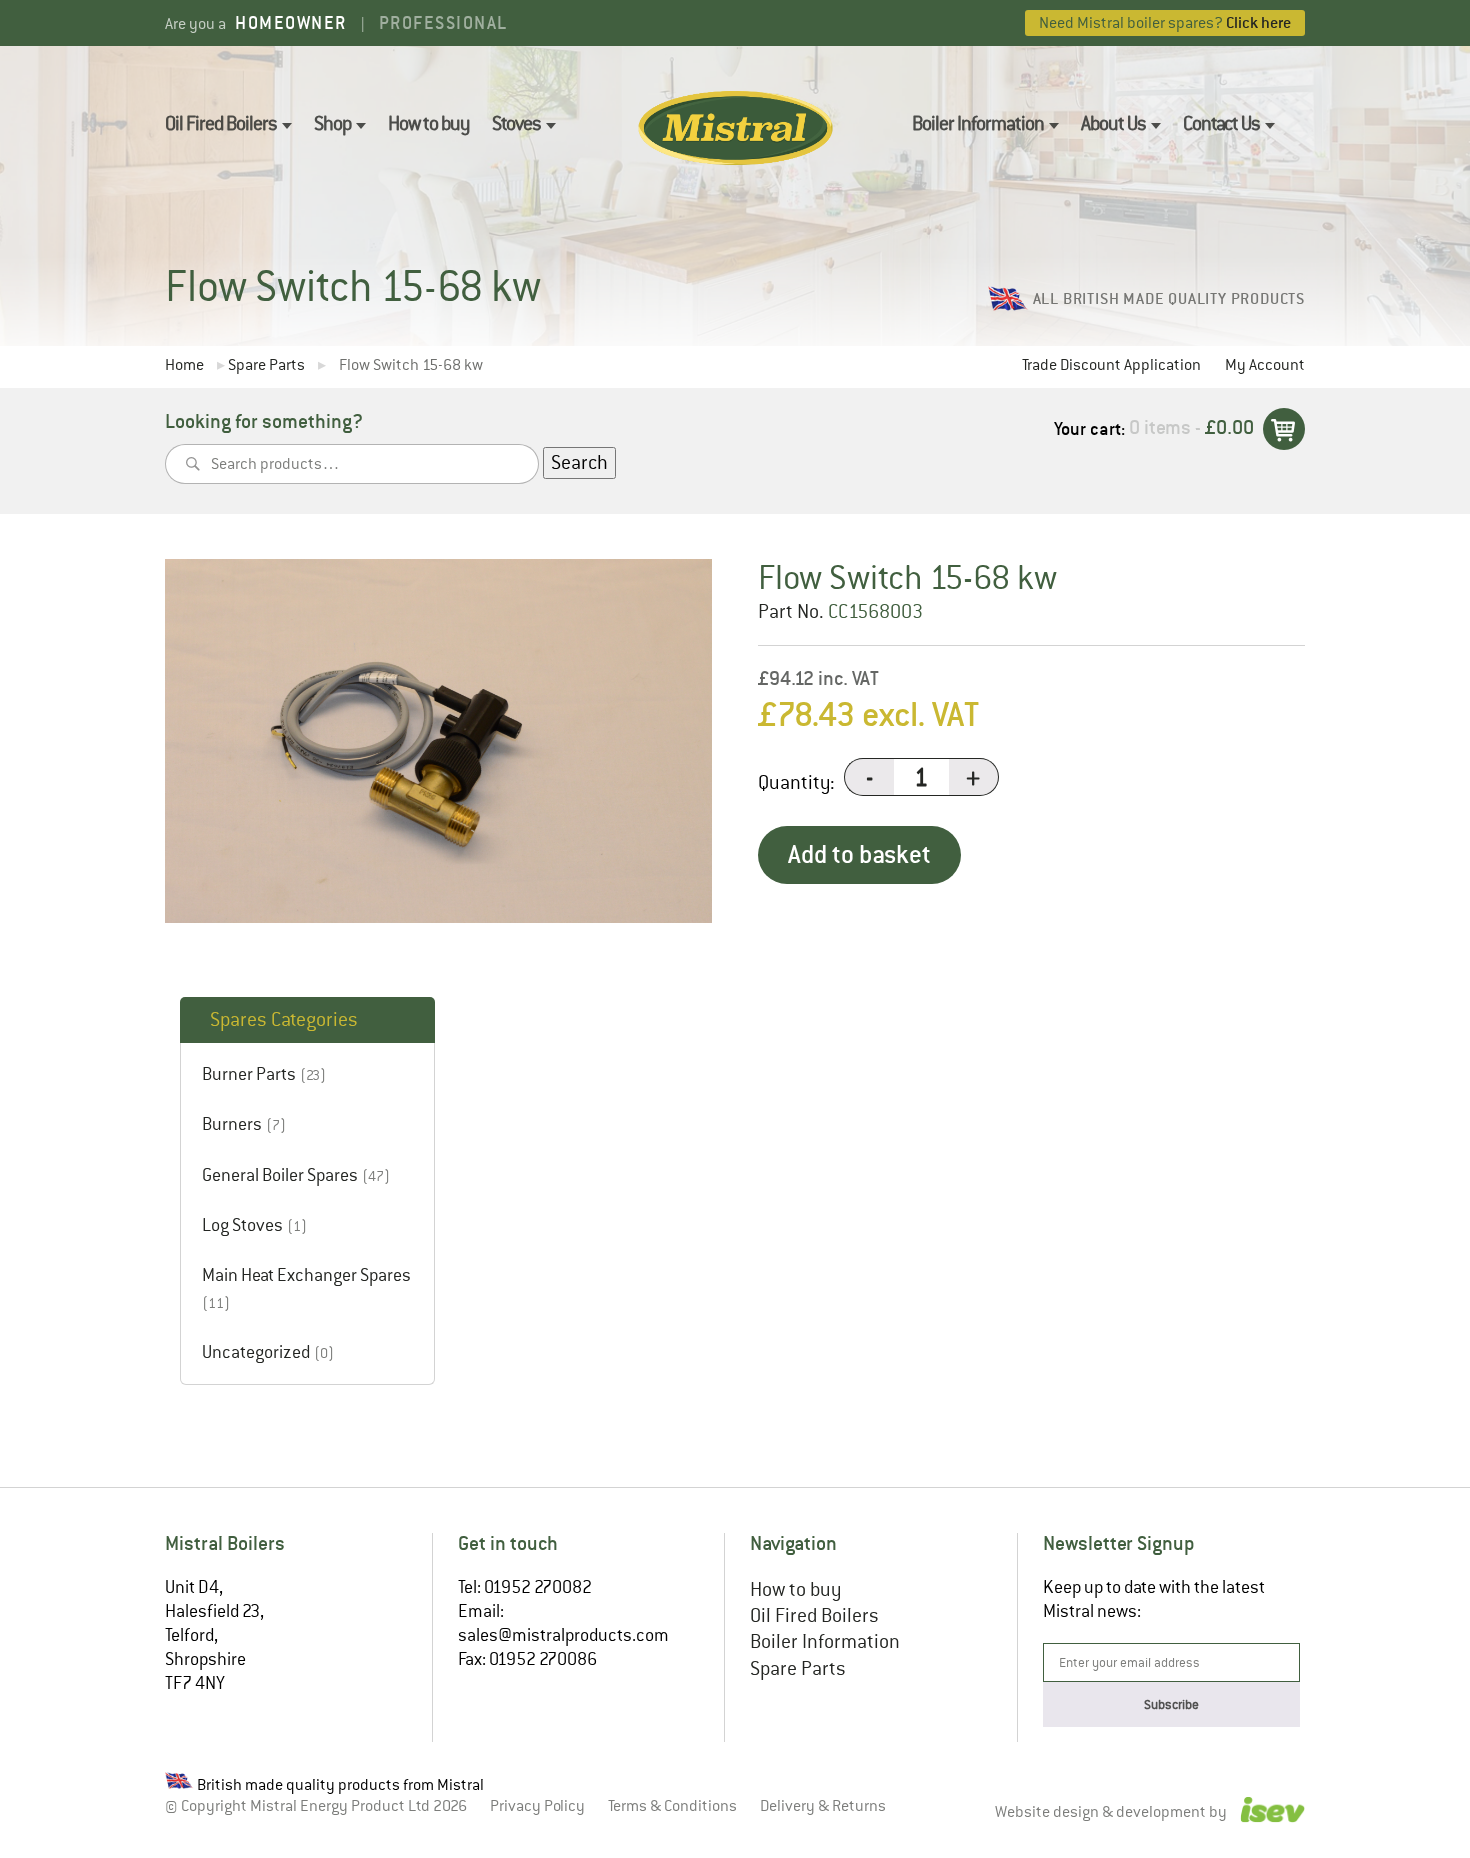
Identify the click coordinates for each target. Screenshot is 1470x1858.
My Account (1265, 365)
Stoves (516, 123)
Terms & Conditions (672, 1806)
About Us (1113, 123)
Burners (232, 1124)
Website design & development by (1112, 1812)
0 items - (1191, 427)
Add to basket (859, 854)
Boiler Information (978, 123)
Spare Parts (266, 365)
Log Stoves (242, 1225)
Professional (443, 22)
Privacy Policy (537, 1806)
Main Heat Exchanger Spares (306, 1275)
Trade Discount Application (1111, 365)
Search (579, 462)
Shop (332, 123)
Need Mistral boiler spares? (1165, 22)
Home (184, 365)
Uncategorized (256, 1352)
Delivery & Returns (823, 1806)
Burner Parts (249, 1074)
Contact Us (1221, 123)
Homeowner (291, 22)
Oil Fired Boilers (221, 123)
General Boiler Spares (280, 1175)
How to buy (429, 123)
